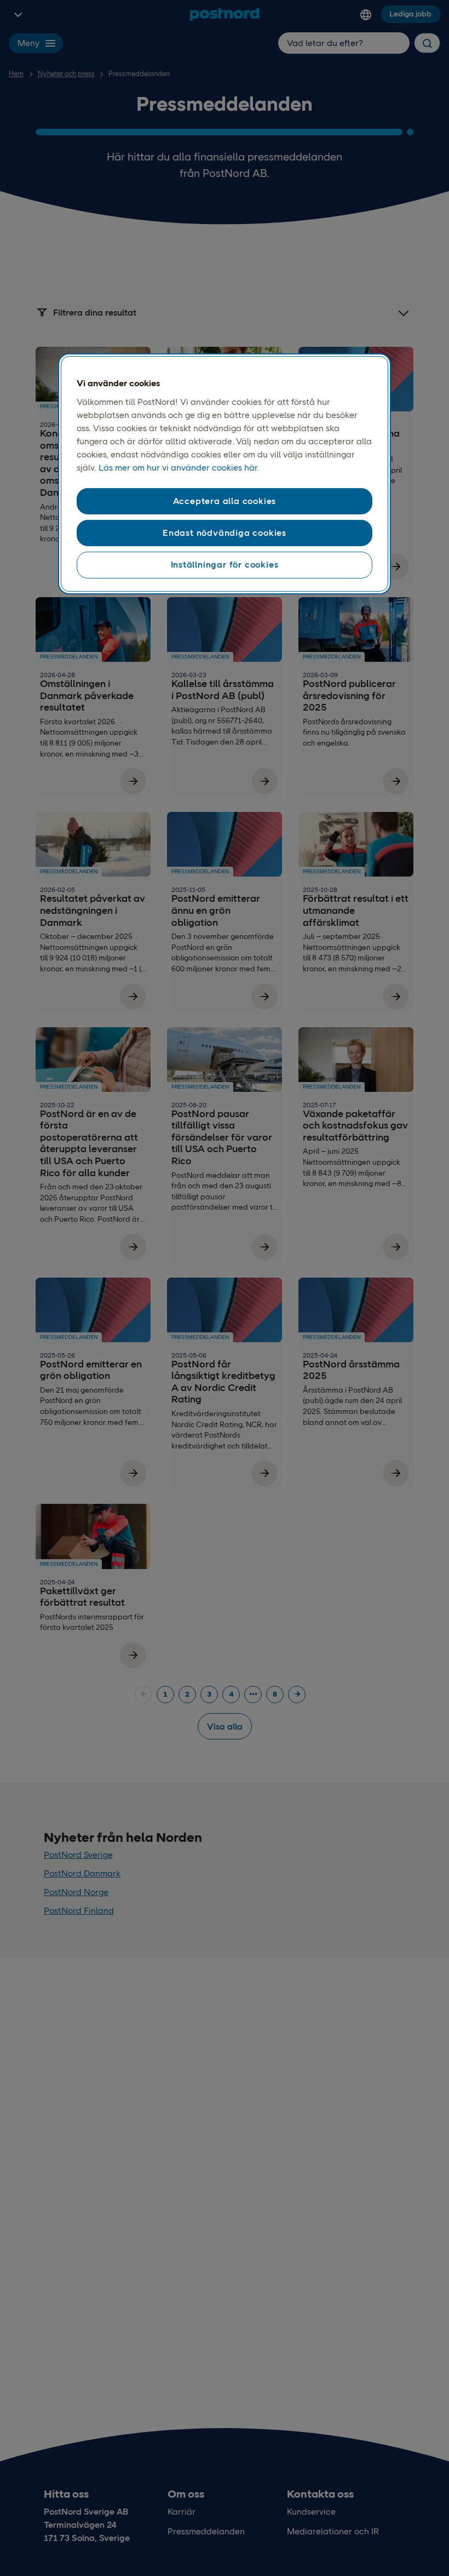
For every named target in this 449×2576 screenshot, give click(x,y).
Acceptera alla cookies (225, 501)
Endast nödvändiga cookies (225, 533)
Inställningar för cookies (225, 565)
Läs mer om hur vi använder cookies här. (179, 468)
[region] (225, 474)
